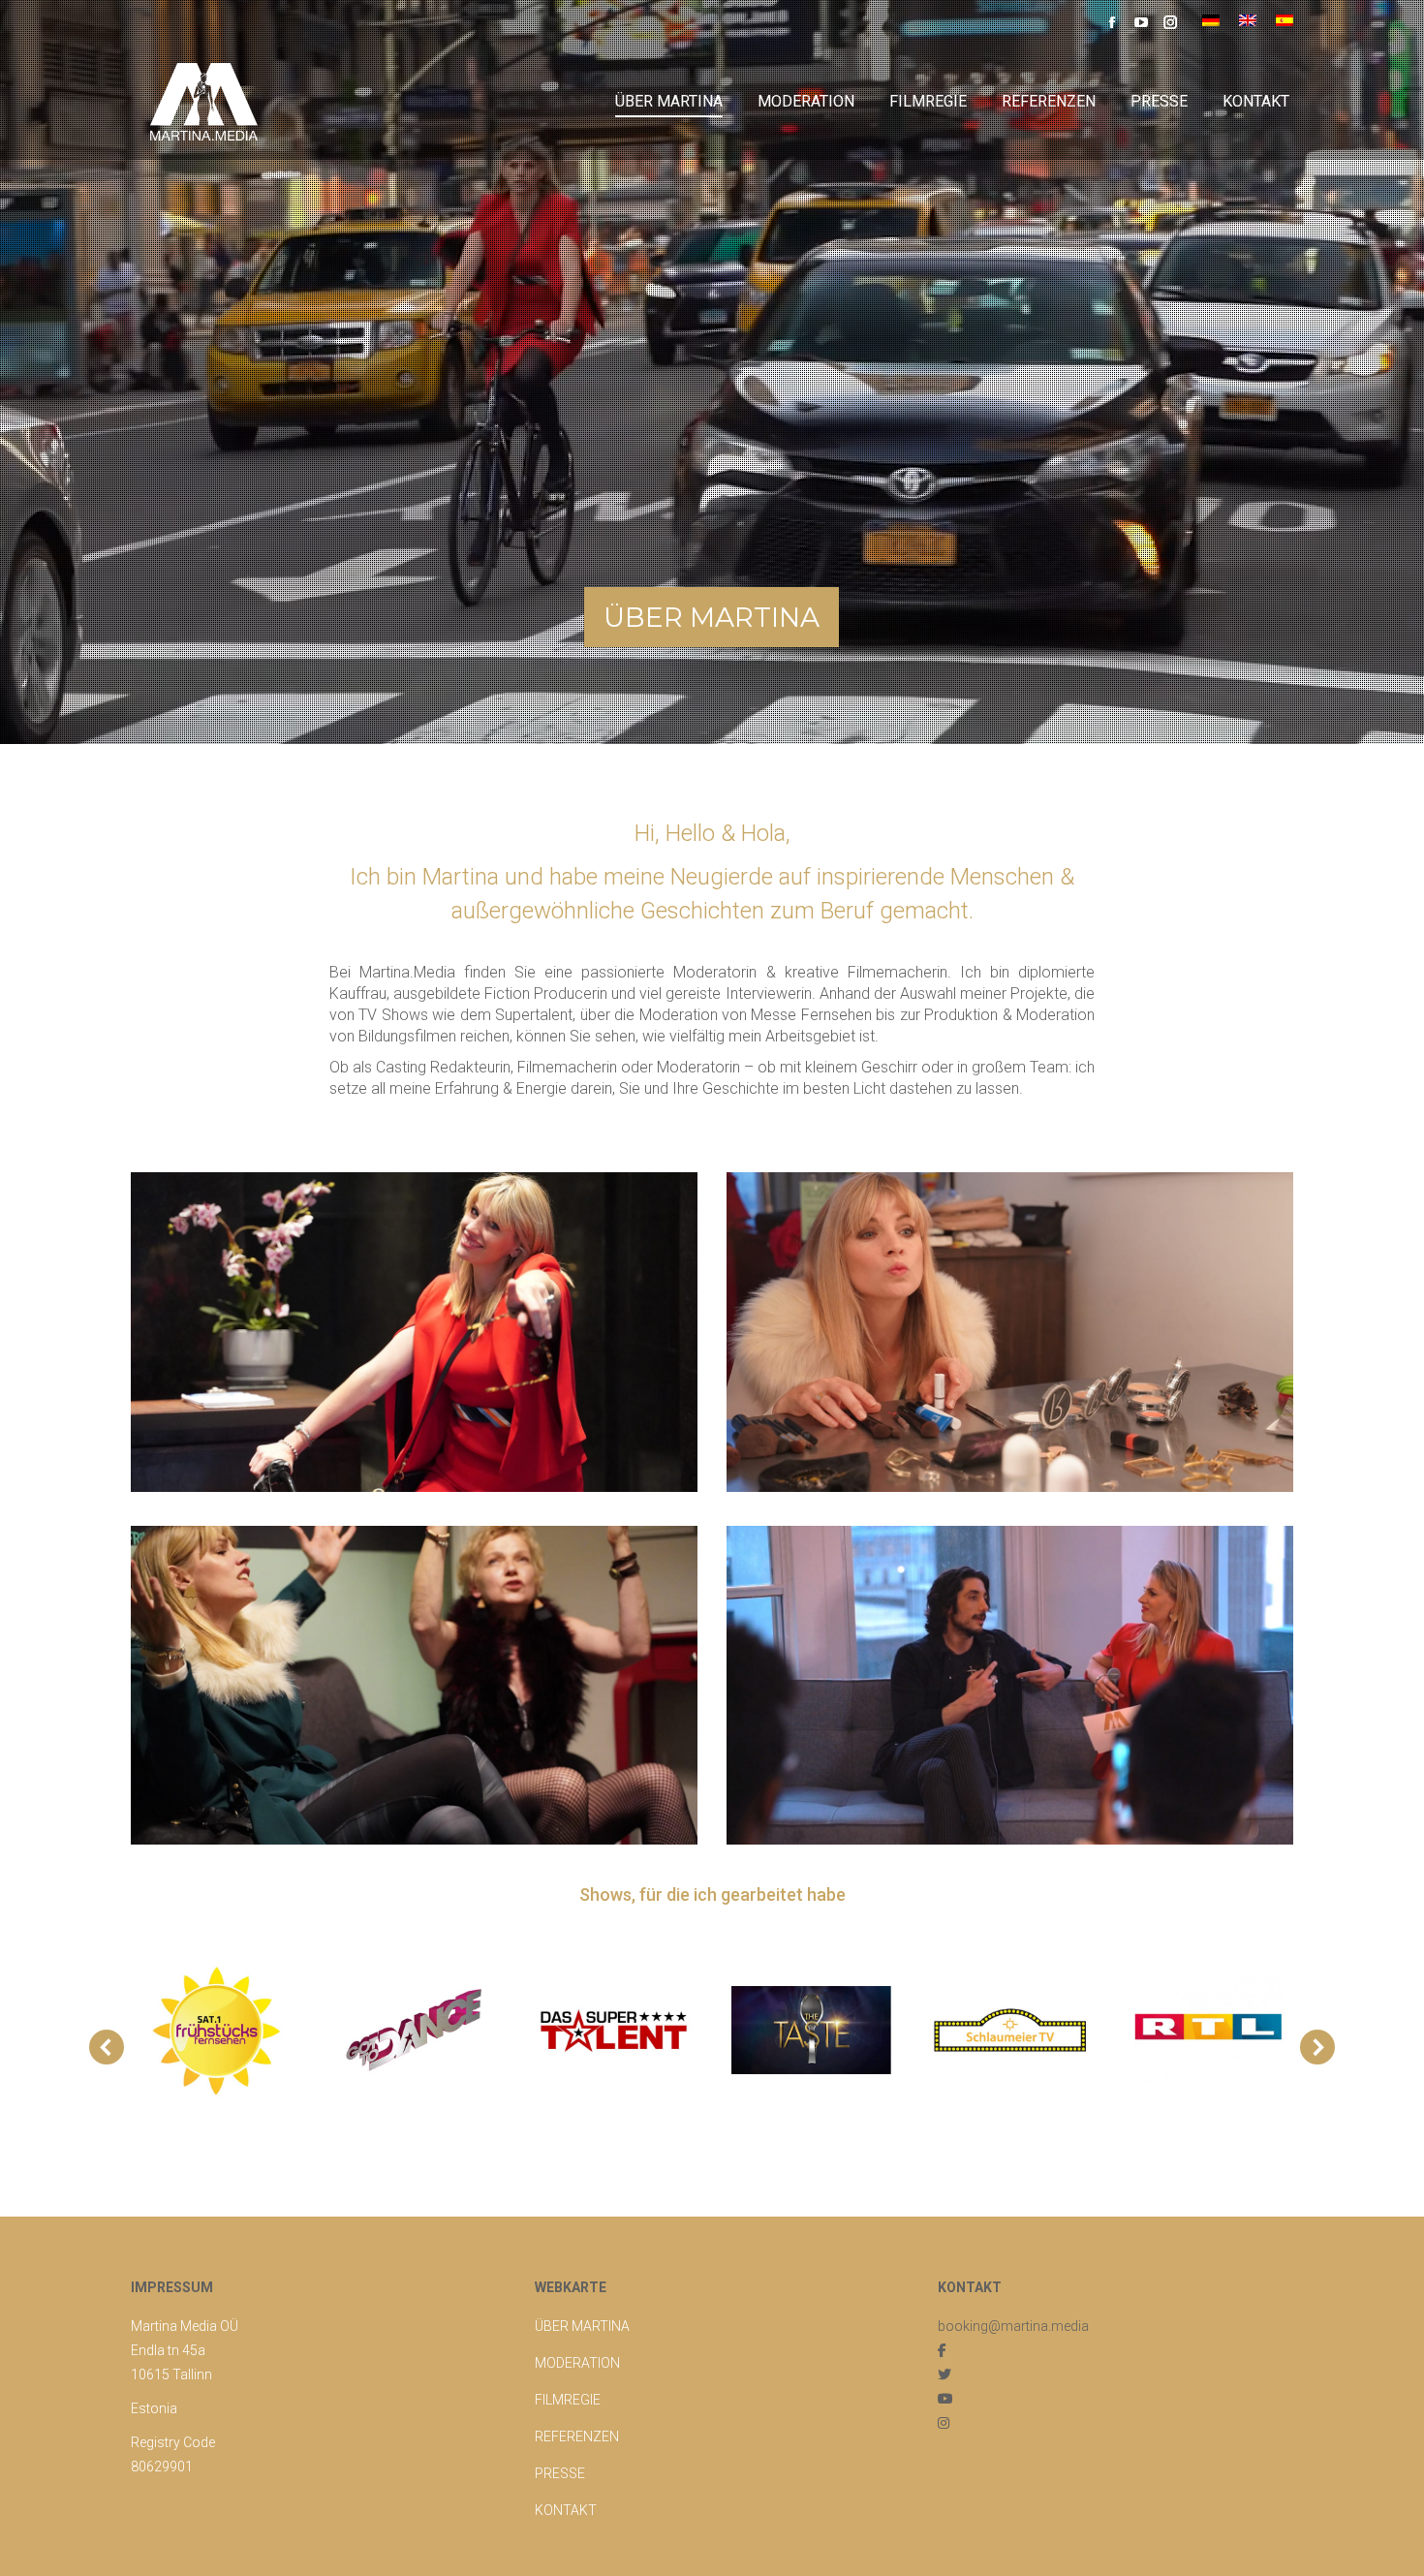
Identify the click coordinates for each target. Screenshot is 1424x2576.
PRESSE (560, 2473)
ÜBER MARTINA (582, 2326)
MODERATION (577, 2363)
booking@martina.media (1013, 2326)
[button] (107, 2047)
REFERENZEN (577, 2436)
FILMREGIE (568, 2400)
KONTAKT (566, 2510)
